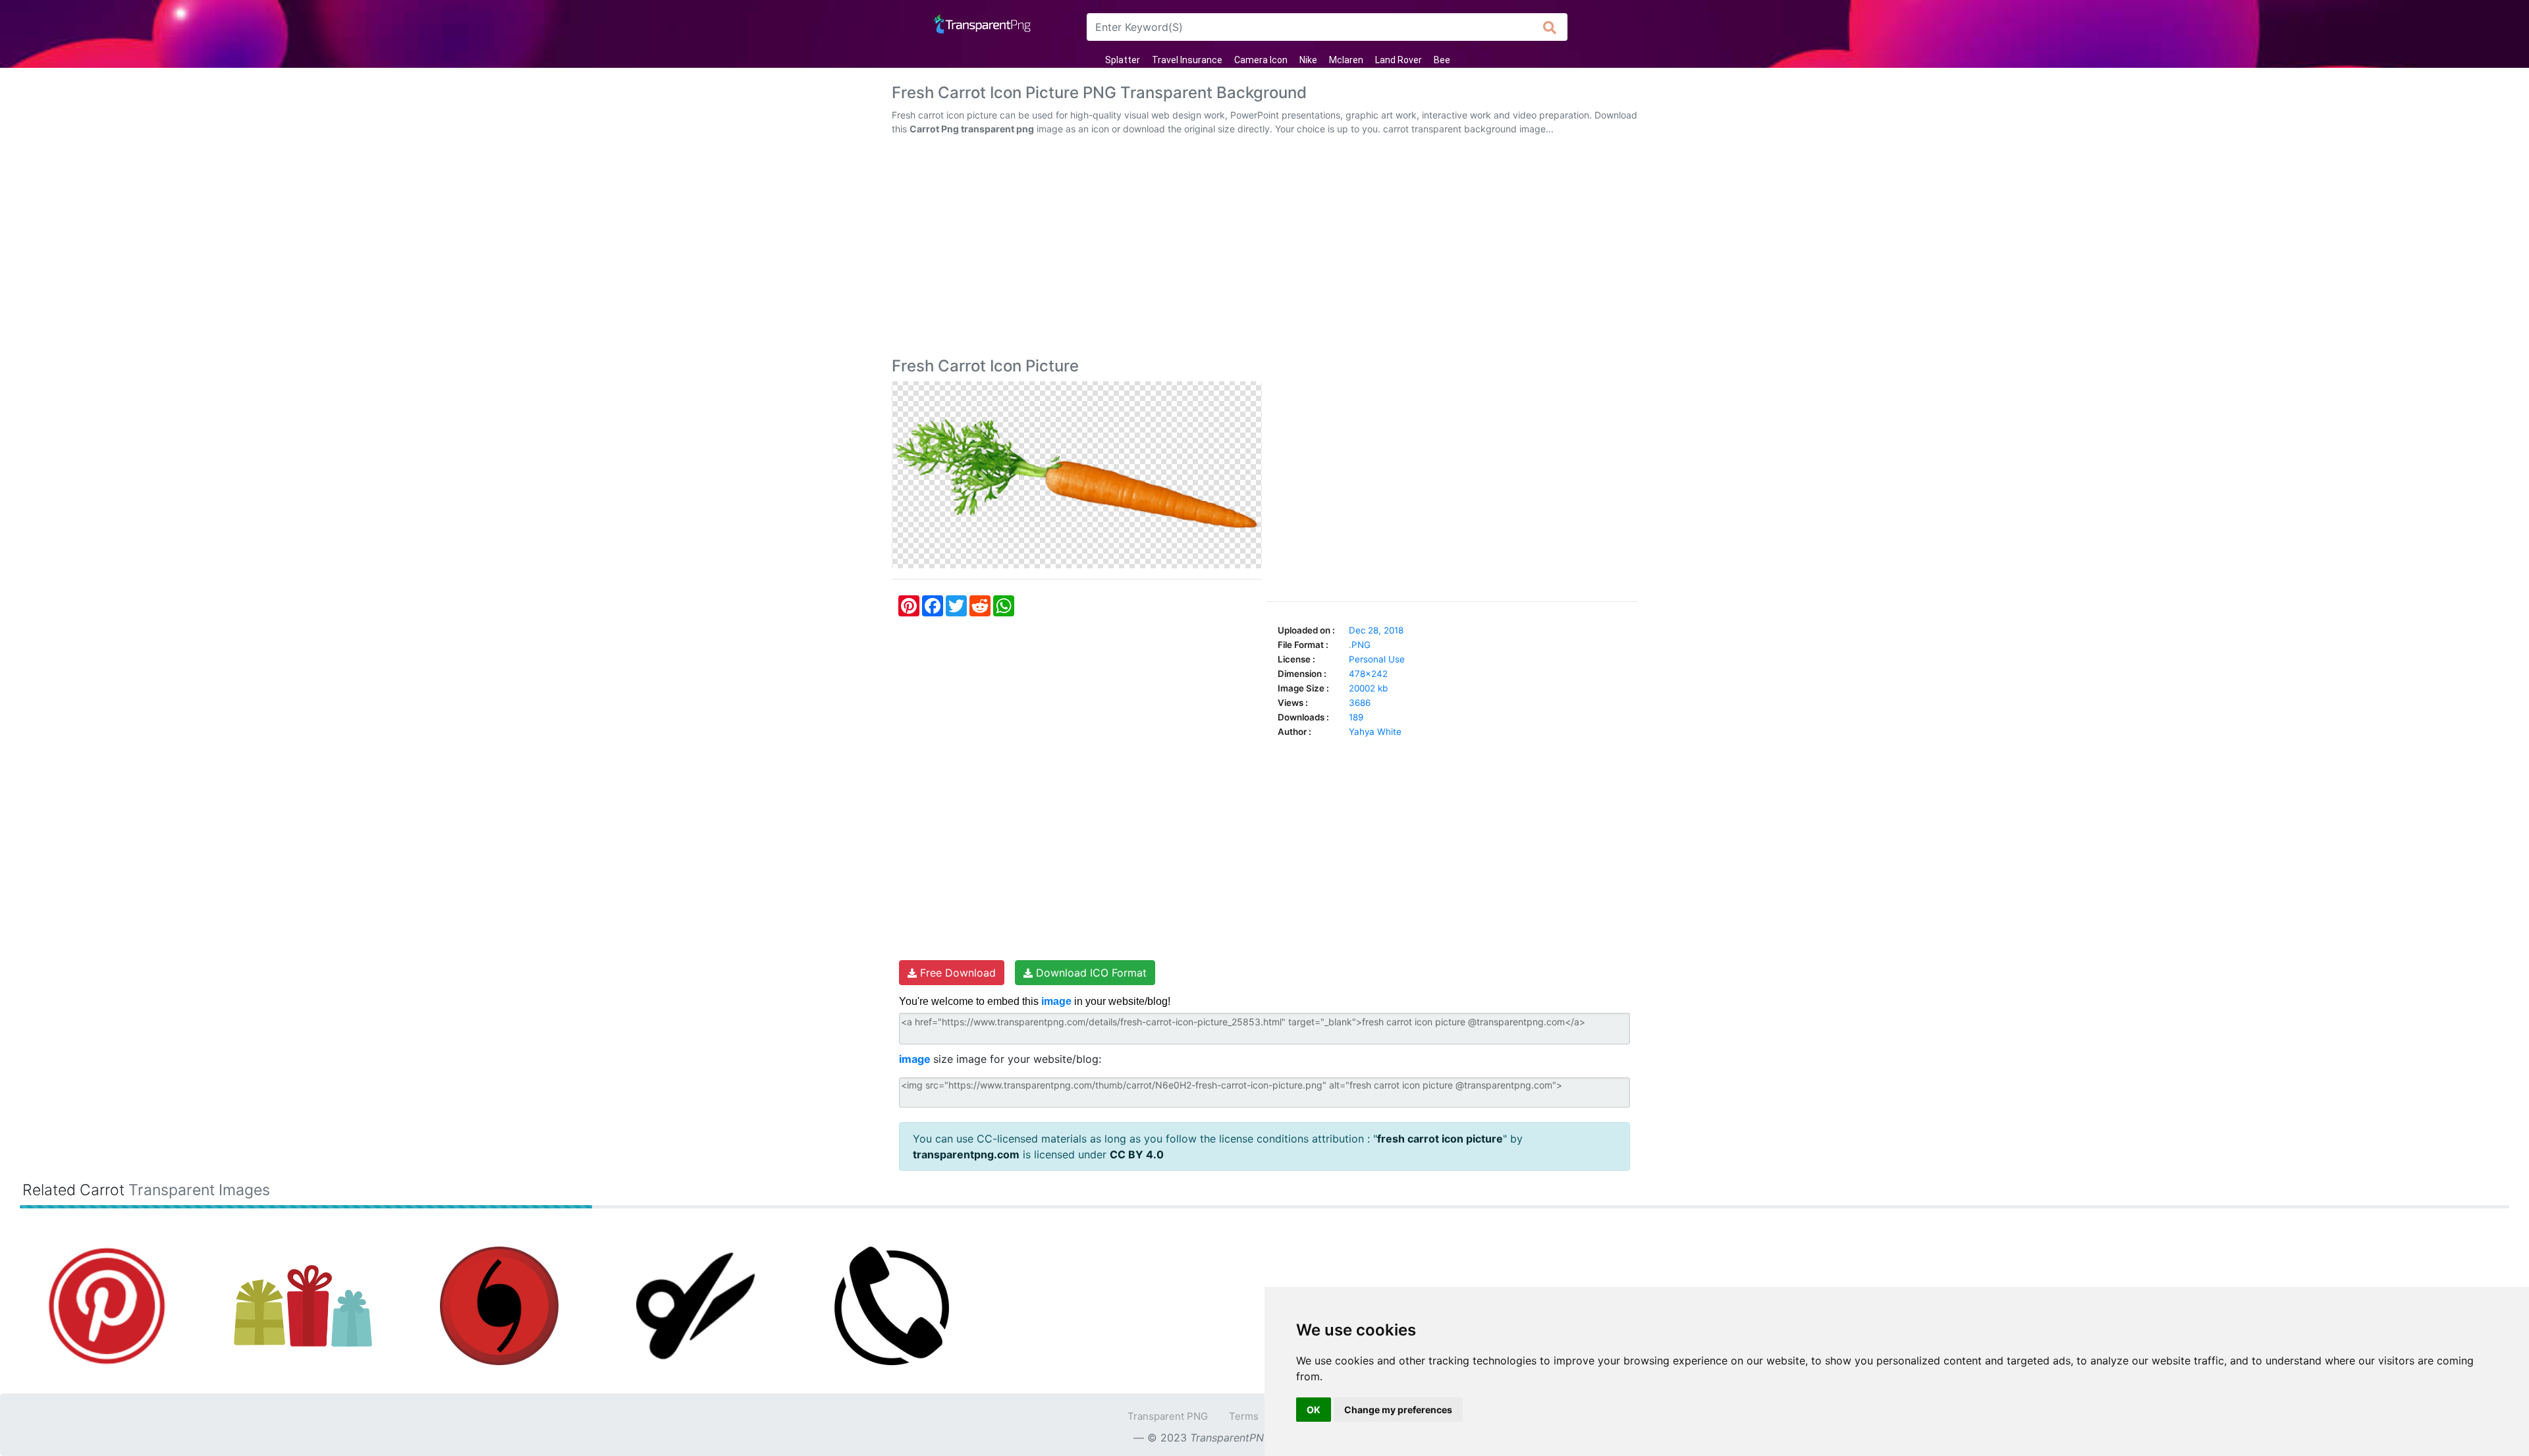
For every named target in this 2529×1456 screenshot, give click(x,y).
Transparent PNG (1168, 1416)
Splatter (1123, 60)
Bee (1442, 60)
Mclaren (1346, 60)
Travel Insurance (1187, 60)
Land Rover (1399, 60)
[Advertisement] (1264, 249)
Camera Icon (1261, 60)
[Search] (1550, 27)
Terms (1244, 1416)
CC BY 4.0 (1137, 1154)
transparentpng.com (966, 1154)
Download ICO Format (1090, 973)
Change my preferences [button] (1398, 1410)
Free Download (956, 973)
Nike (1308, 60)
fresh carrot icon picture (1440, 1139)
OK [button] (1314, 1410)
